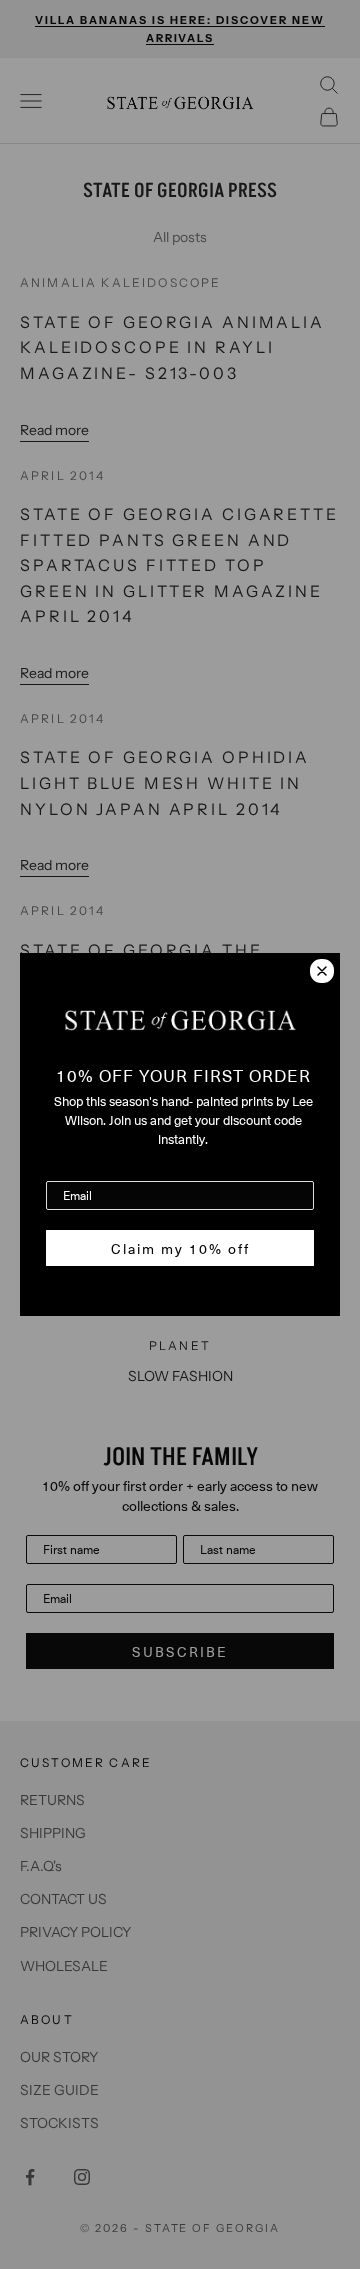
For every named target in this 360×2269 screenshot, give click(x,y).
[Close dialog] (322, 971)
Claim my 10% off (180, 1248)
